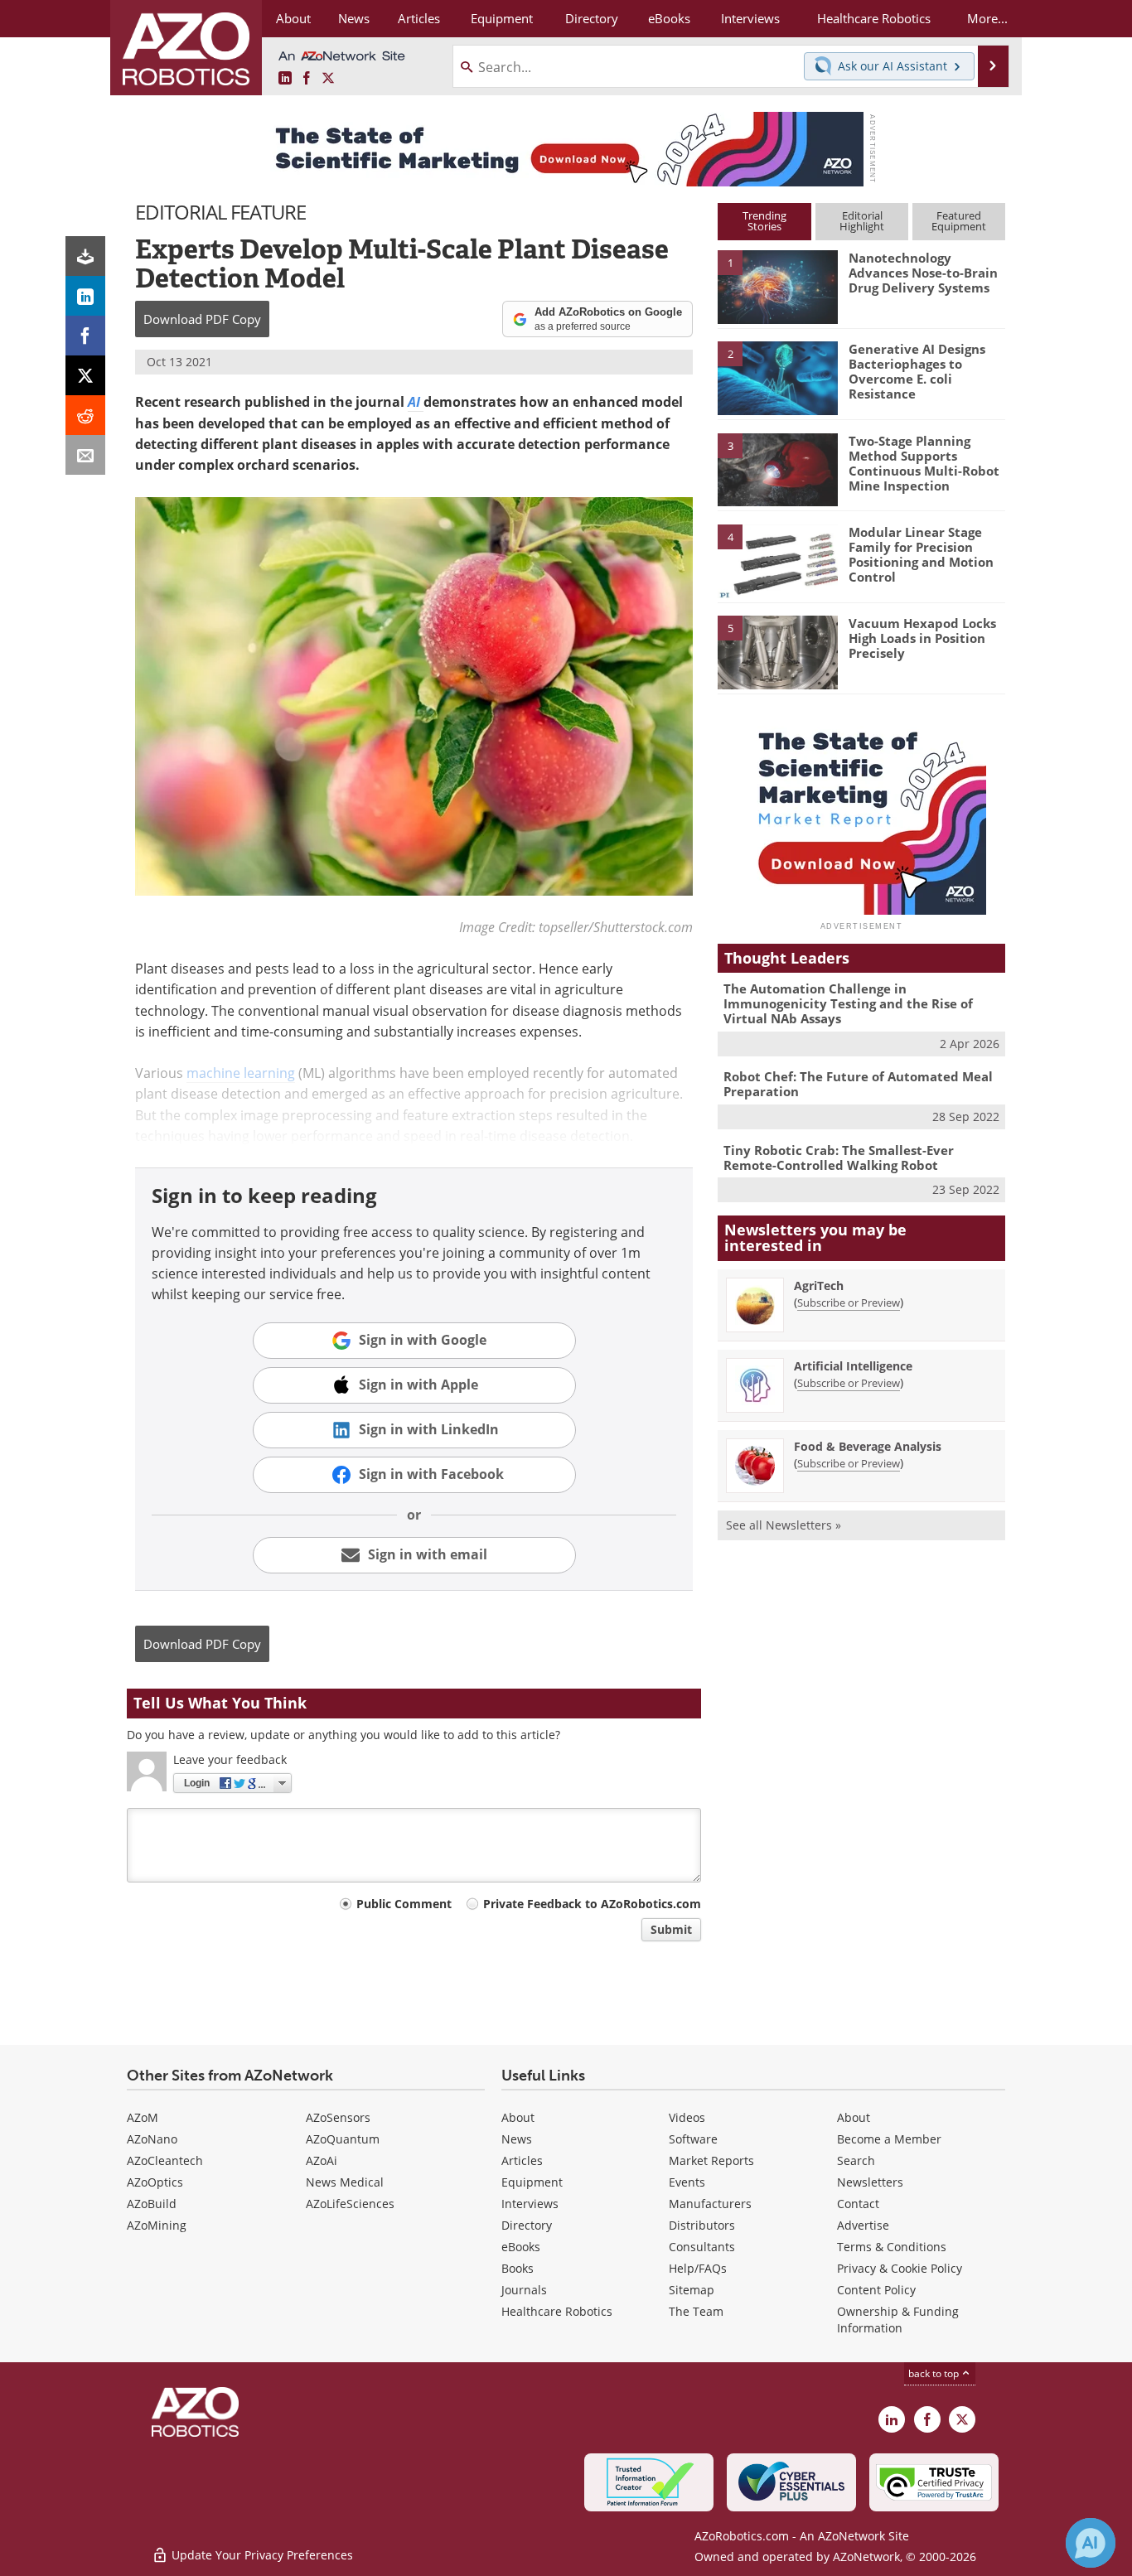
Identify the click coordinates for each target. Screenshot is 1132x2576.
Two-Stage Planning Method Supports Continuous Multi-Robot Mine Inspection (924, 463)
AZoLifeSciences (350, 2204)
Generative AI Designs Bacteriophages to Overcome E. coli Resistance (917, 371)
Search (856, 2160)
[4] (777, 560)
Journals (524, 2290)
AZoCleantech (165, 2160)
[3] (777, 468)
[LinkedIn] (85, 296)
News (517, 2139)
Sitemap (692, 2290)
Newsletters (870, 2182)
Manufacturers (710, 2204)
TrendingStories (764, 221)
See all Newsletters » (784, 1525)
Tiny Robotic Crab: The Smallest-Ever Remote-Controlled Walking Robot (839, 1158)
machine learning (241, 1073)
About (518, 2117)
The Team (696, 2311)
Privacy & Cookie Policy (900, 2268)
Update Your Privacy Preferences (261, 2555)
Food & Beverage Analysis (868, 1446)
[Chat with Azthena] (1091, 2543)
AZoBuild (152, 2204)
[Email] (85, 455)
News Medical (345, 2182)
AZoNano (152, 2139)
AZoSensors (338, 2117)
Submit (671, 1929)
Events (687, 2182)
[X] (85, 375)
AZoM (143, 2117)
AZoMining (157, 2225)
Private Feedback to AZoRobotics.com (592, 1904)
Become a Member (889, 2139)
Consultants (702, 2247)
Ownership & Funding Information (898, 2320)
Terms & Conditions (892, 2247)
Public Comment (404, 1904)
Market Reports (711, 2160)
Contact (858, 2204)
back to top (935, 2373)
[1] (777, 286)
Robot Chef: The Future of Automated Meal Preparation (858, 1084)
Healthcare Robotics (557, 2311)
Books (518, 2268)
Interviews (530, 2204)
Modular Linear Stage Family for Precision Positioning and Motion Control (921, 554)
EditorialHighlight (862, 221)
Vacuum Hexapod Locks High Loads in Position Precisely (922, 638)
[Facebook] (85, 336)
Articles (522, 2160)
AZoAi (322, 2160)
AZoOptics (155, 2182)
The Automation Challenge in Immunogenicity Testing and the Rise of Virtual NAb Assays (848, 1003)
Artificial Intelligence (853, 1366)
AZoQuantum (343, 2139)
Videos (687, 2117)
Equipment (532, 2182)
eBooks (521, 2247)
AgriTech (819, 1286)
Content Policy (876, 2290)
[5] (777, 651)
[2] (777, 377)
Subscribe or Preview (849, 1302)
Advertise (863, 2225)
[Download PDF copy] (85, 256)
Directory (527, 2225)
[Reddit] (85, 415)
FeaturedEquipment (959, 221)
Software (693, 2139)
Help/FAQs (698, 2268)
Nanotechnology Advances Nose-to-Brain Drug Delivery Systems (923, 273)
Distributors (702, 2225)
